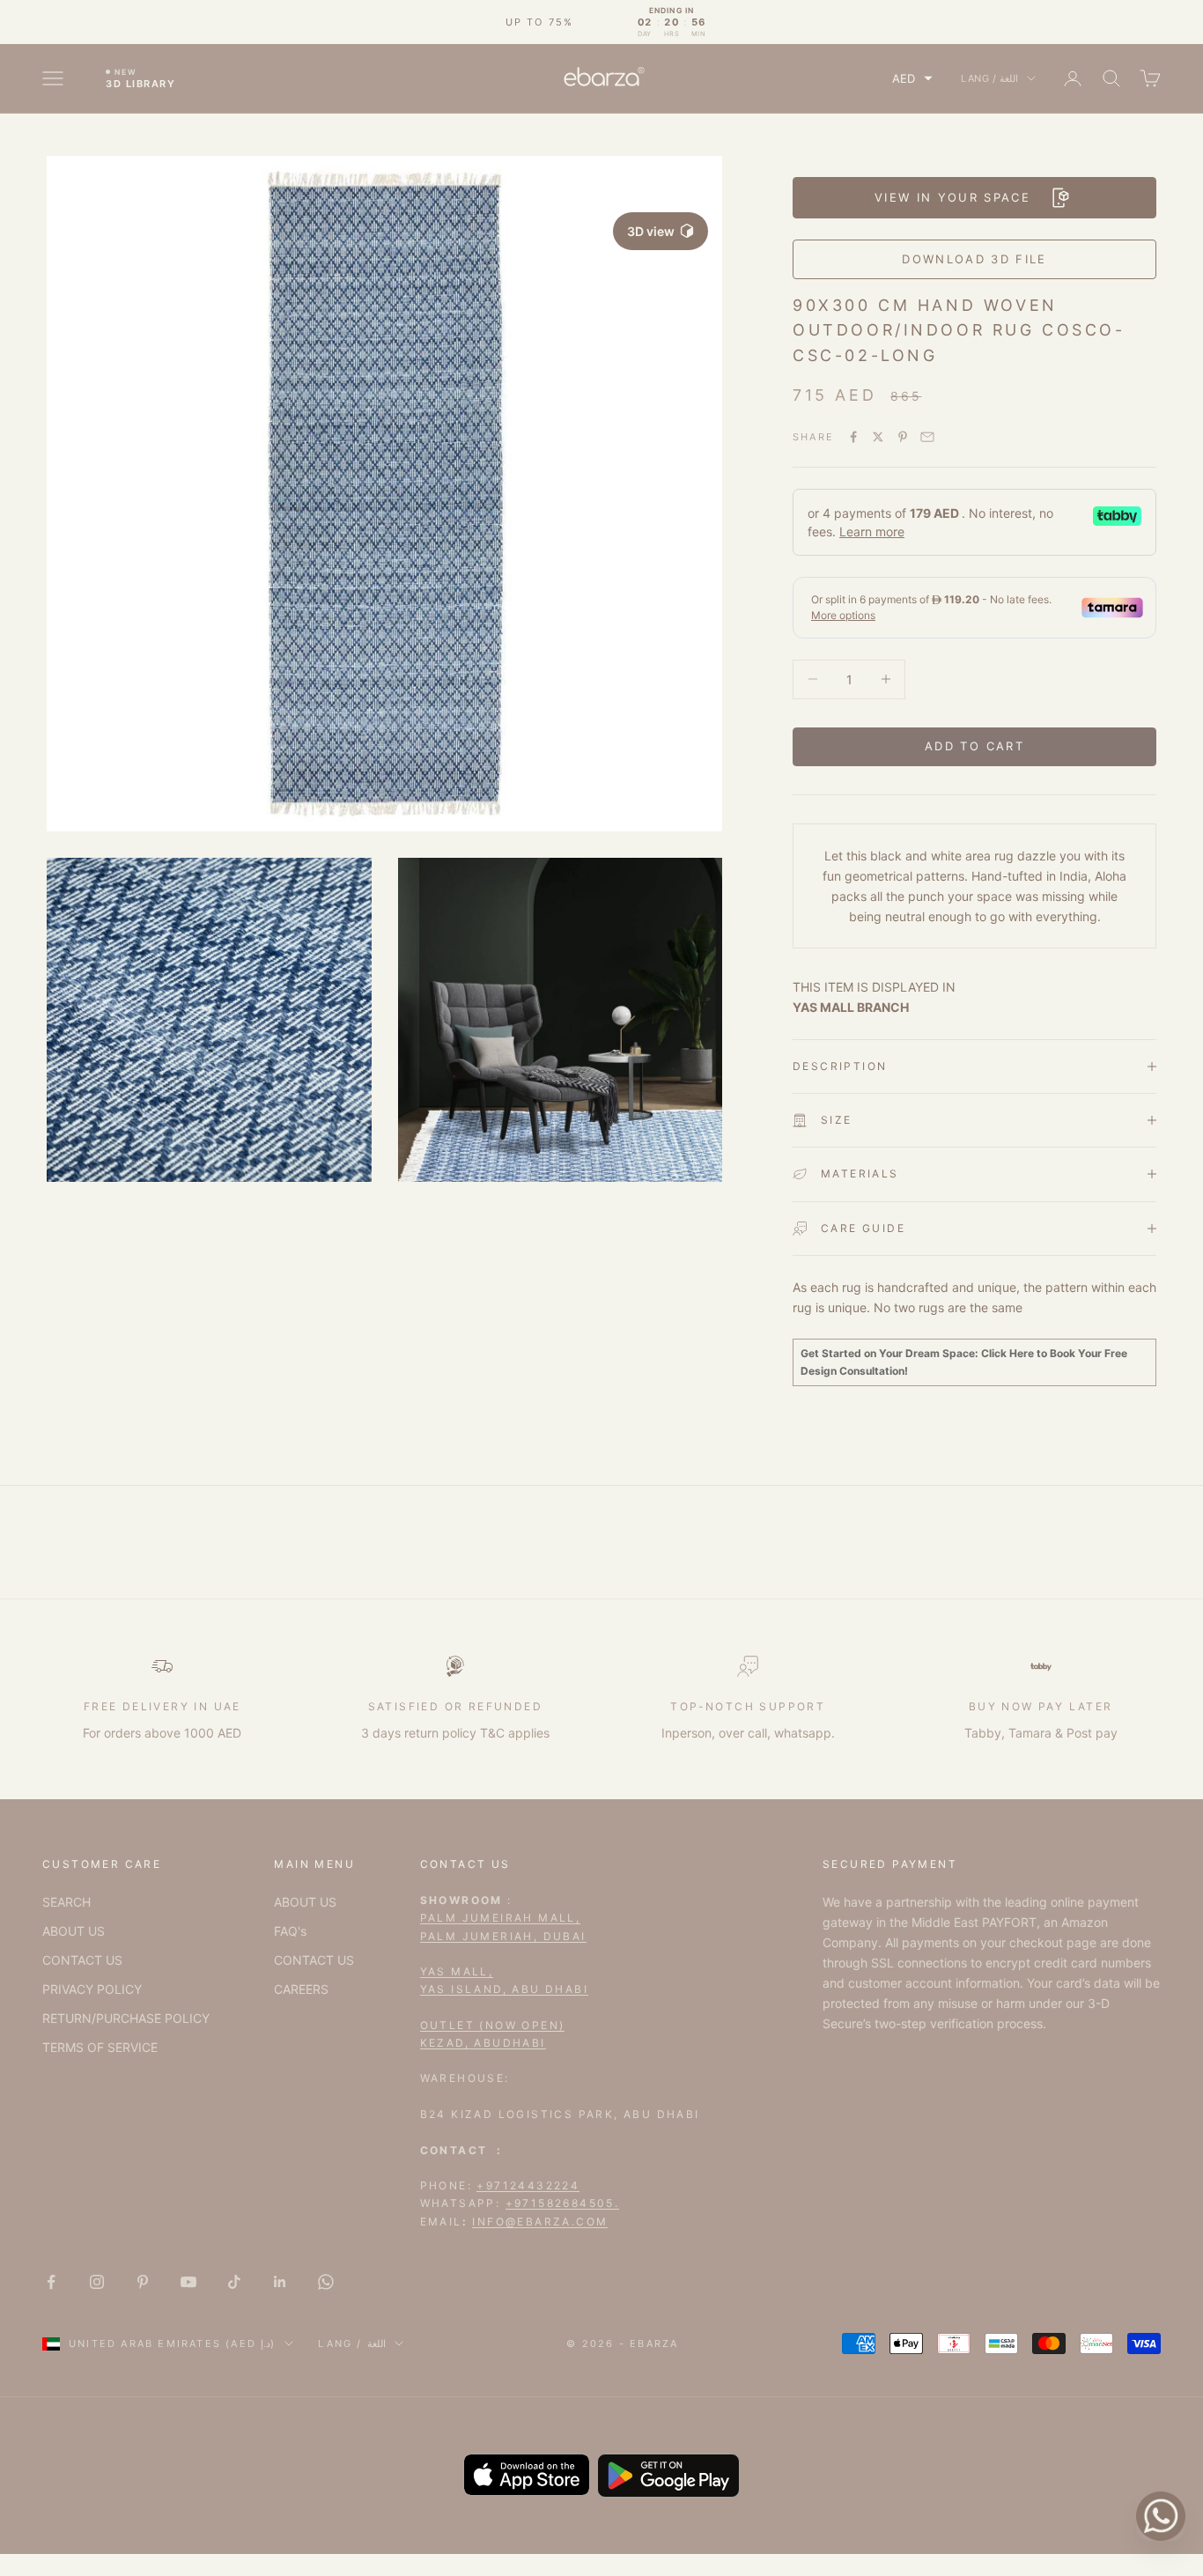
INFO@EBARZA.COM (540, 2222)
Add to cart (974, 746)
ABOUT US (74, 1931)
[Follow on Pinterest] (143, 2282)
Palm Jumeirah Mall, (501, 1918)
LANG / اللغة (989, 78)
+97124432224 (528, 2185)
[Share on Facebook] (853, 437)
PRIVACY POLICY (92, 1989)
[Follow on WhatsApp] (326, 2282)
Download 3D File (974, 259)
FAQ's (290, 1931)
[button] (912, 79)
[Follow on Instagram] (97, 2282)
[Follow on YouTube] (188, 2282)
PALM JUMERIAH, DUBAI (503, 1936)
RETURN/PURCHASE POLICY (126, 2018)
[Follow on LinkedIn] (280, 2282)
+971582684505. (563, 2203)
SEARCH (66, 1902)
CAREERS (301, 1989)
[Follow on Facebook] (51, 2282)
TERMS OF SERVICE (100, 2047)
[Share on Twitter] (878, 437)
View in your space (952, 197)
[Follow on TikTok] (234, 2282)
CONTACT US (82, 1960)
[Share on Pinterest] (903, 437)
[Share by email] (927, 437)
